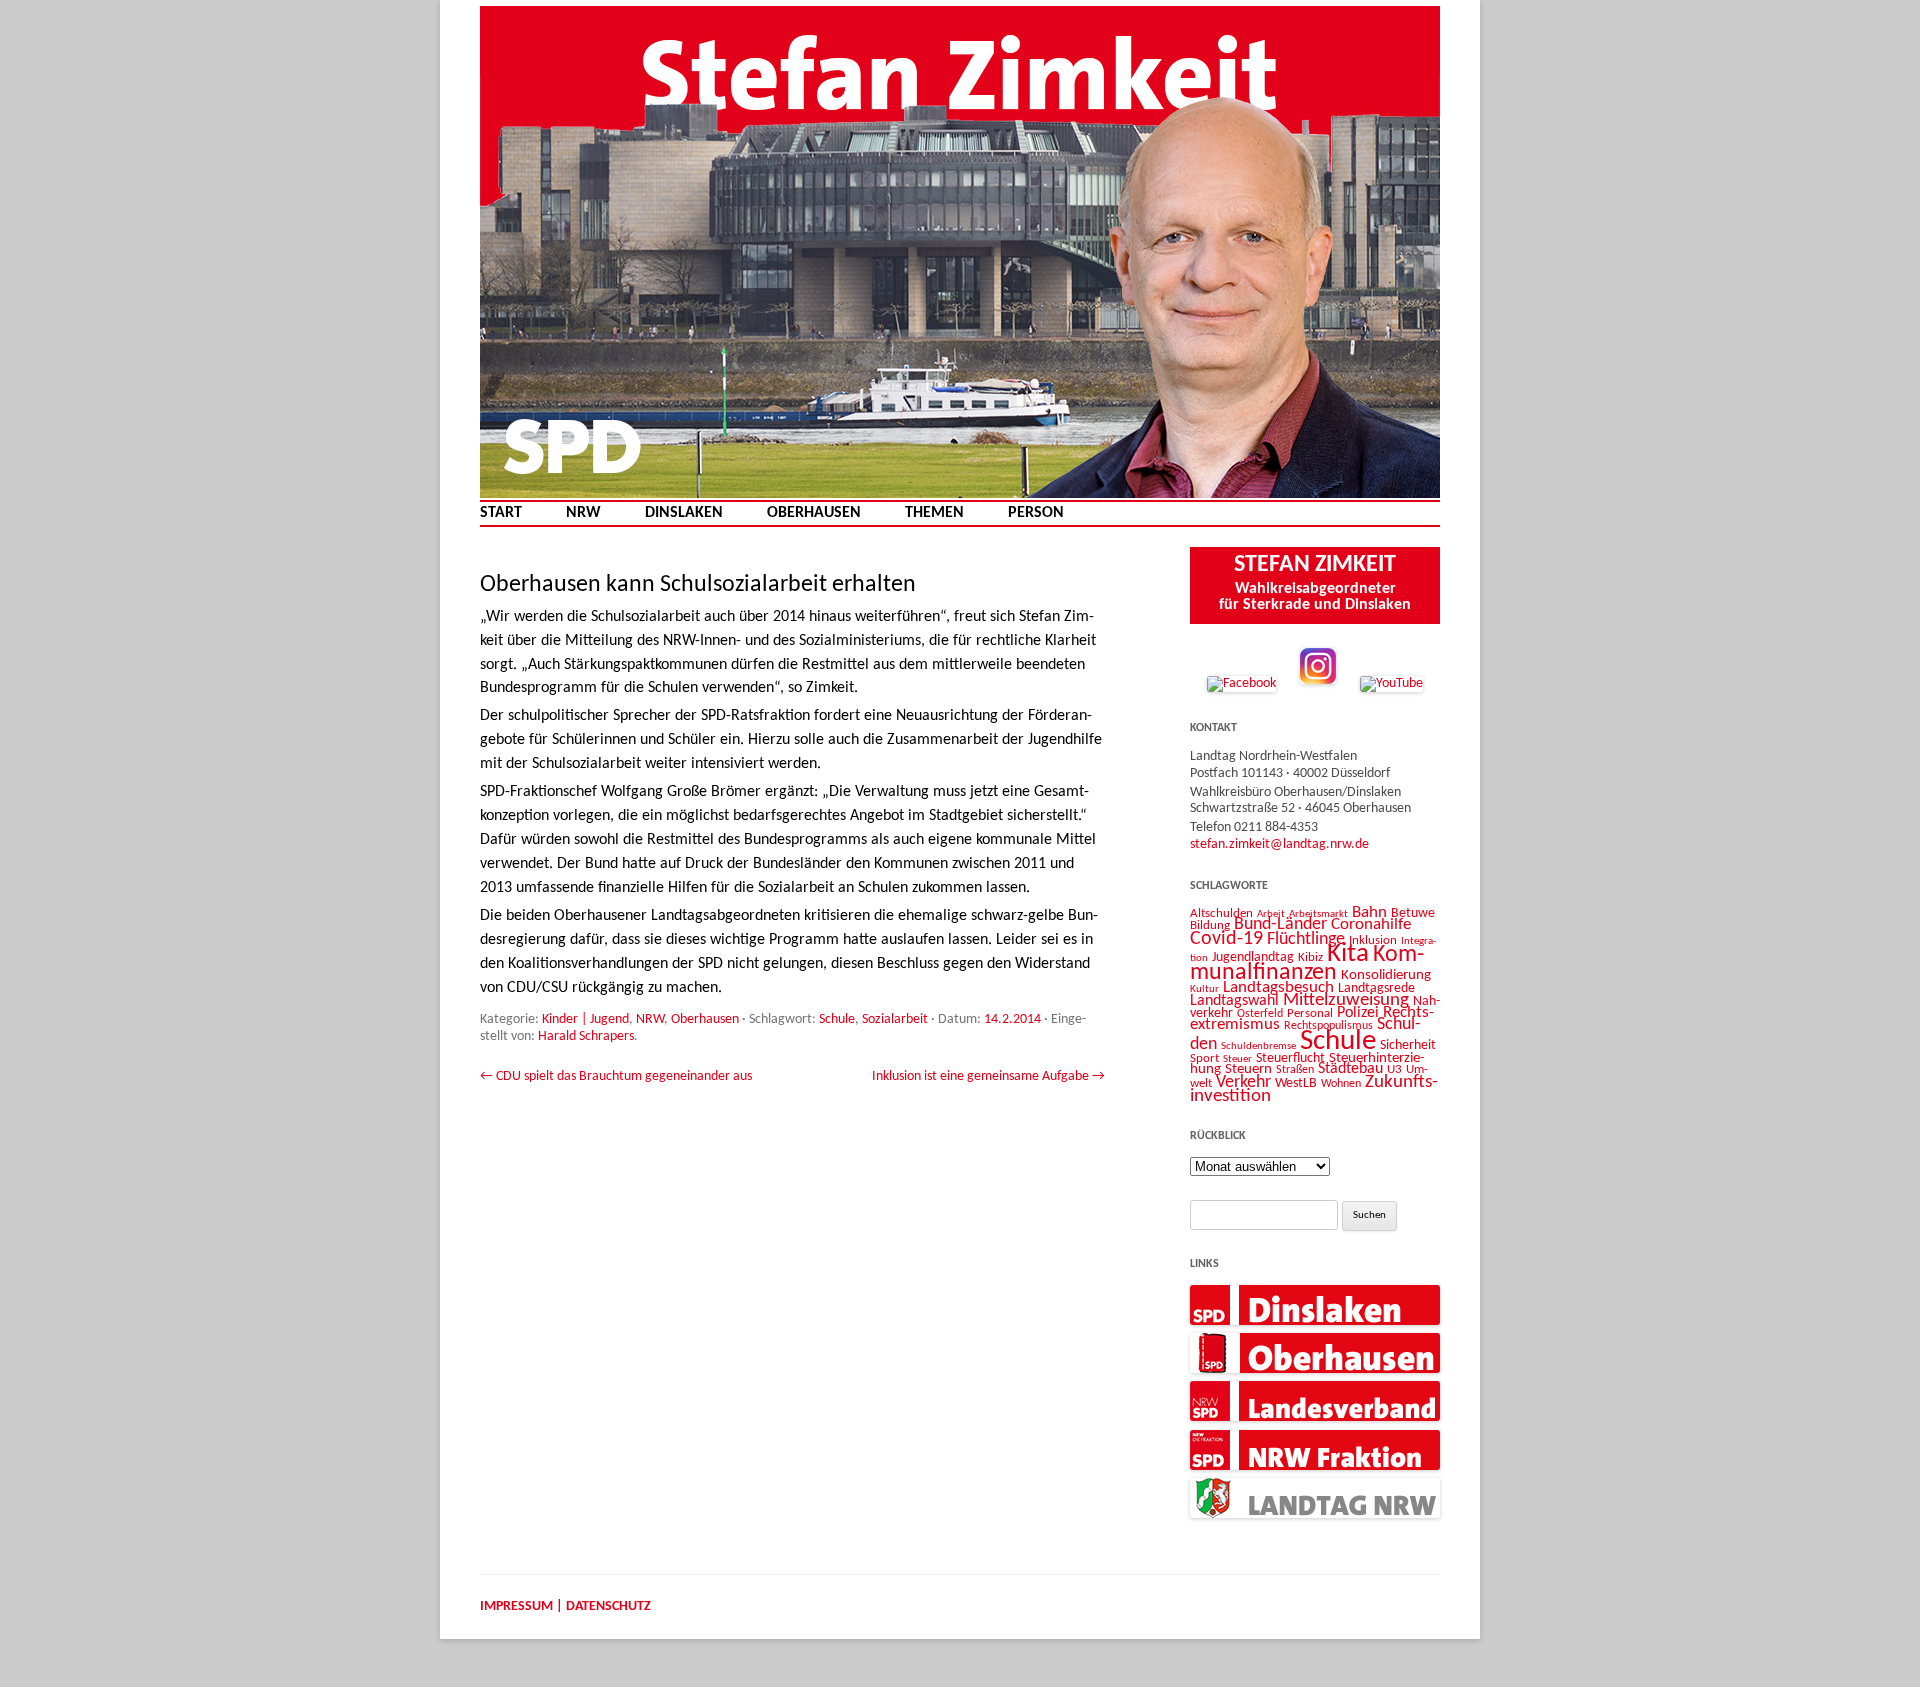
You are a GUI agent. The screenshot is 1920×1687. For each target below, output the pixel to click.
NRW (583, 513)
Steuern (1248, 1069)
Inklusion (1373, 940)
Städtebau (1350, 1069)
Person (1036, 513)
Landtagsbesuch (1278, 987)
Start (501, 513)
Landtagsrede (1376, 988)
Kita (1348, 954)
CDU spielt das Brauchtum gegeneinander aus (616, 1076)
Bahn (1369, 912)
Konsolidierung (1386, 975)
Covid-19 (1226, 939)
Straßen (1295, 1070)
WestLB (1296, 1083)
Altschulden (1221, 913)
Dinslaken (684, 513)
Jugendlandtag (1253, 957)
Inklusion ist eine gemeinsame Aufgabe (988, 1076)
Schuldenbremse (1258, 1046)
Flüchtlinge (1306, 939)
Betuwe (1413, 913)
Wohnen (1341, 1084)
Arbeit (1271, 914)
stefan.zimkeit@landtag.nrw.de (1279, 844)
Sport (1204, 1058)
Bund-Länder (1280, 924)
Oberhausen (814, 513)
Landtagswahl (1234, 1001)
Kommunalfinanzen (1307, 964)
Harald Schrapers (586, 1036)
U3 (1394, 1069)
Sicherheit (1408, 1045)
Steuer (1237, 1059)
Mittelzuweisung (1346, 1000)
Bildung (1210, 925)
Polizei (1358, 1013)
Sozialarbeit (895, 1019)
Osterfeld (1260, 1014)
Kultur (1204, 989)
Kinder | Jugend (585, 1019)
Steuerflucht (1290, 1058)
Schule (837, 1019)
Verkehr (1243, 1082)
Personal (1310, 1013)
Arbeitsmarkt (1318, 914)
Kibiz (1310, 957)
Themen (934, 513)
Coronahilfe (1371, 925)
